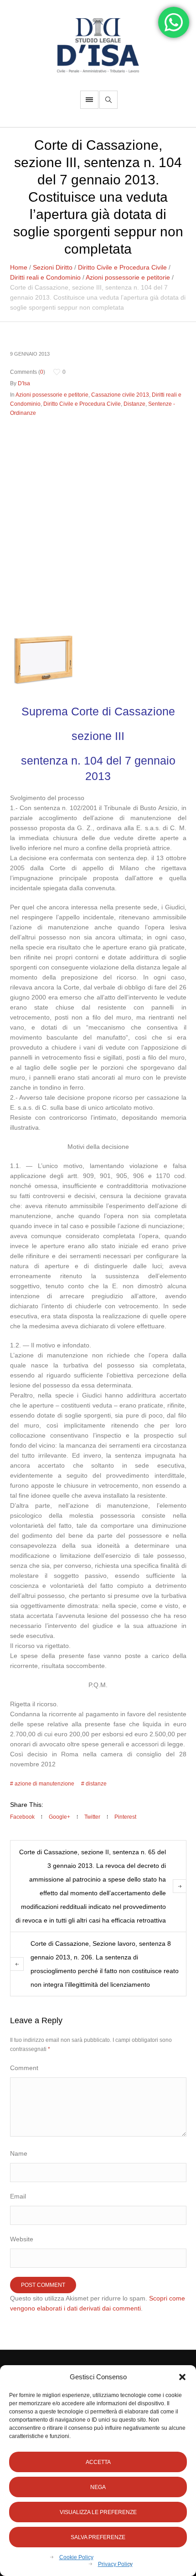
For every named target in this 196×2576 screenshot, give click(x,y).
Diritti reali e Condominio (45, 277)
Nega (98, 2487)
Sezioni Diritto (53, 267)
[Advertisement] (98, 522)
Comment (24, 2068)
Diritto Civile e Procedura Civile (122, 267)
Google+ (59, 1817)
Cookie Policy (76, 2557)
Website (22, 2239)
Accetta (98, 2462)
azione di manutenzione (44, 1784)
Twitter (92, 1817)
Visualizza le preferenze (98, 2512)
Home (19, 267)
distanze (96, 1784)
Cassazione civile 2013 (120, 395)
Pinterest (125, 1817)
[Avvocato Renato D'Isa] (98, 45)
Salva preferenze (98, 2537)
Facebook (22, 1817)
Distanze (134, 404)
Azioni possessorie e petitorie (128, 277)
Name (19, 2153)
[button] (182, 2377)
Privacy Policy (115, 2564)
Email (18, 2196)
